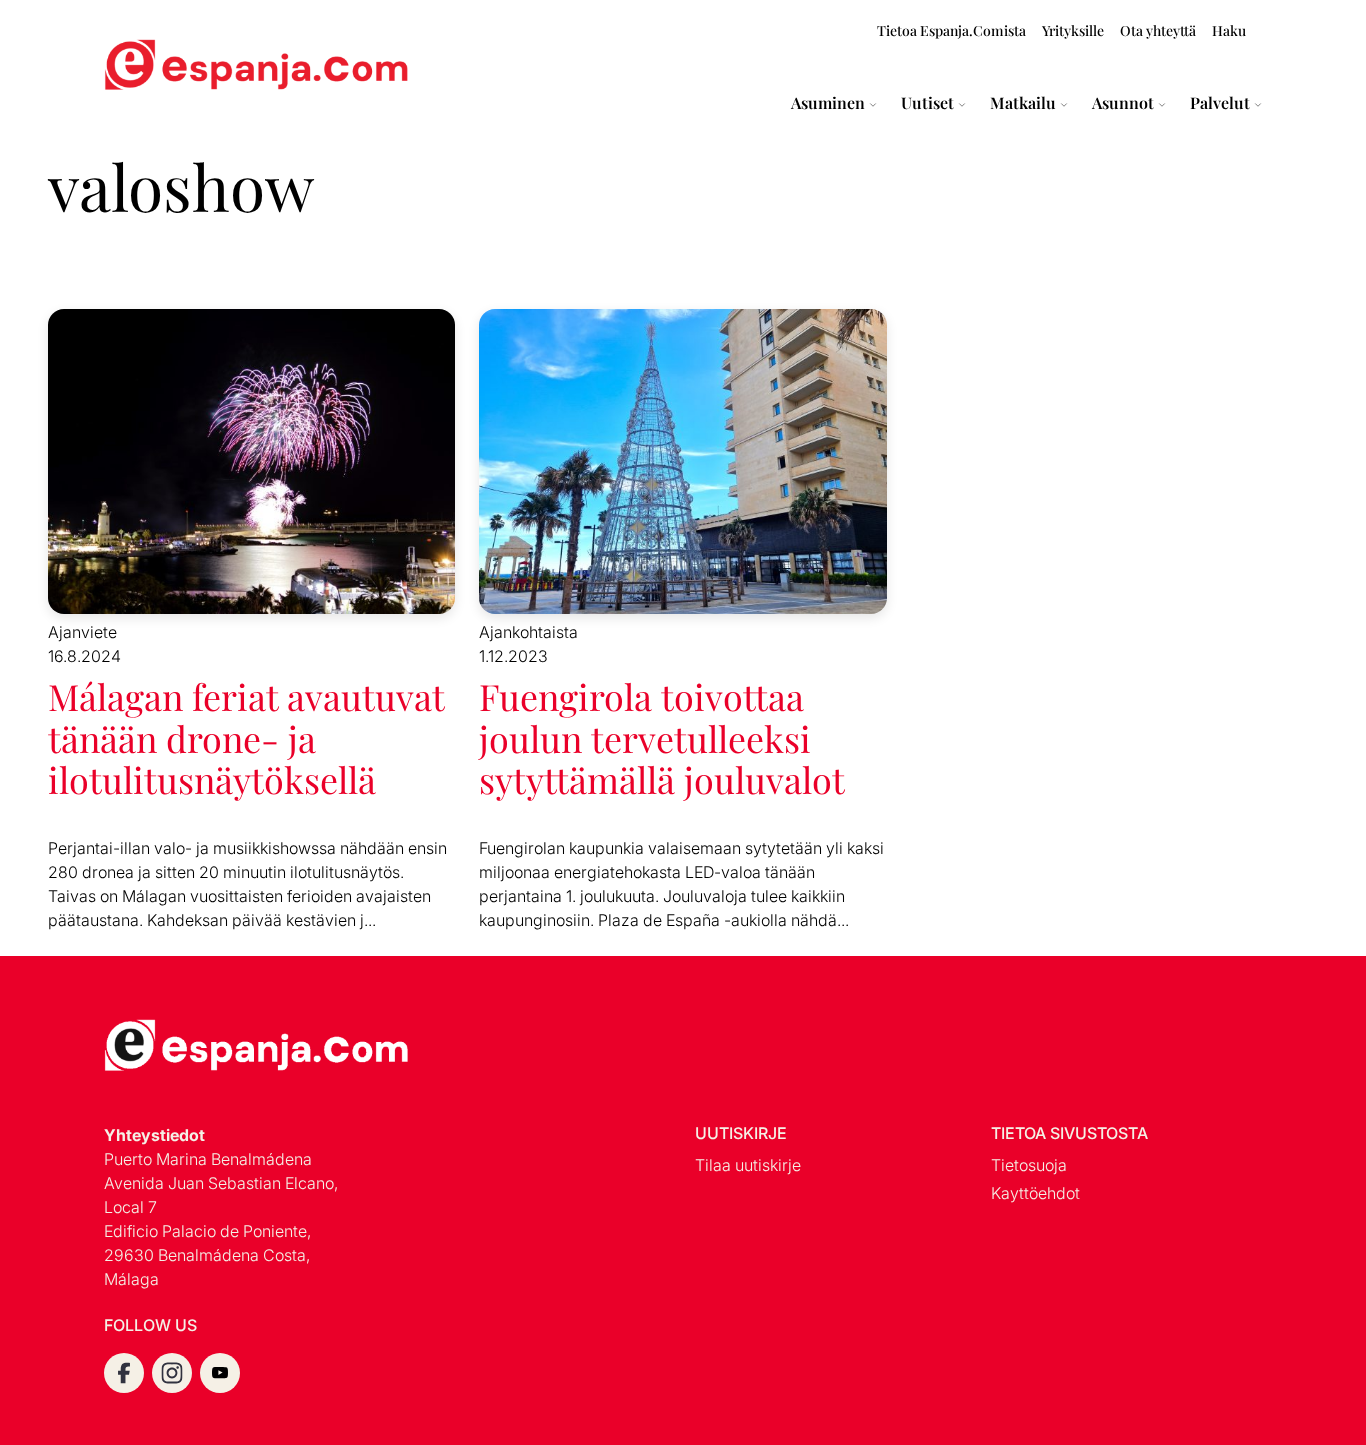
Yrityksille (1073, 30)
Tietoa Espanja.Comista (951, 30)
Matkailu (1023, 103)
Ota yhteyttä (1158, 30)
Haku (1229, 30)
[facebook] (124, 1373)
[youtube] (220, 1373)
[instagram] (172, 1373)
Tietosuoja (1029, 1165)
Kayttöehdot (1035, 1193)
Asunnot (1123, 103)
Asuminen (828, 103)
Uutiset (927, 103)
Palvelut (1220, 103)
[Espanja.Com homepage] (152, 67)
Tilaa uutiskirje (748, 1165)
